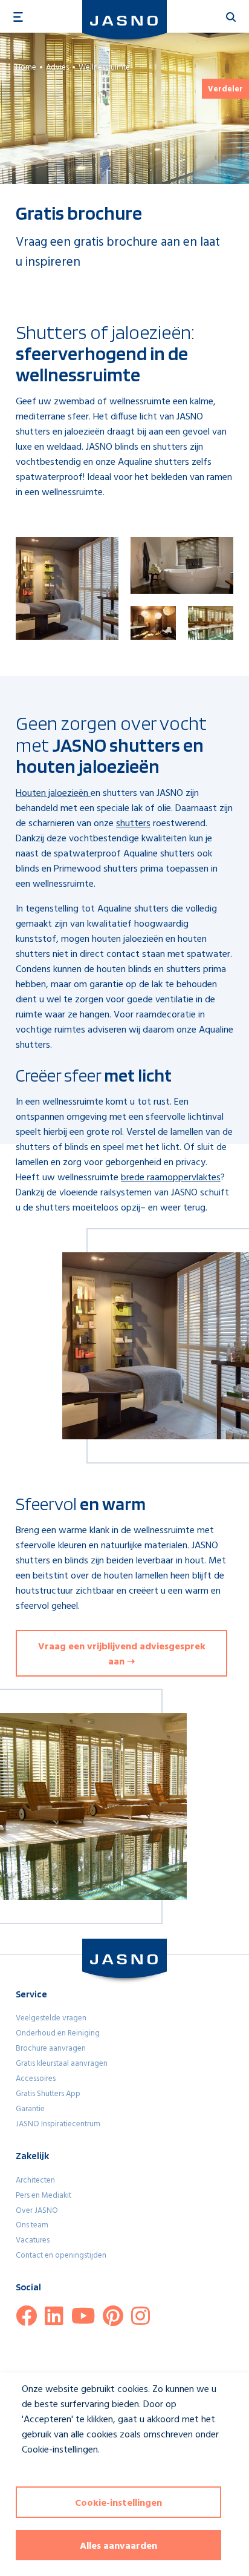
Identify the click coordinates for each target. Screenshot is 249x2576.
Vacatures (33, 2240)
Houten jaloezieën (53, 793)
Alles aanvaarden (118, 2546)
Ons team (32, 2225)
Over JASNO (37, 2211)
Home (26, 67)
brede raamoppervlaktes (171, 1178)
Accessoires (36, 2079)
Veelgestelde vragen (51, 2018)
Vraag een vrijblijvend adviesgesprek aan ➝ (122, 1654)
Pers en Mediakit (44, 2196)
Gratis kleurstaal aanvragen (62, 2064)
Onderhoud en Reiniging (58, 2033)
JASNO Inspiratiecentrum (58, 2124)
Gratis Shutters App (48, 2094)
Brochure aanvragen (51, 2049)
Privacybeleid (40, 2472)
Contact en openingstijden (61, 2256)
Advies (57, 67)
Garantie (30, 2109)
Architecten (35, 2180)
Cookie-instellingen (118, 2503)
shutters (133, 824)
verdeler (225, 89)
